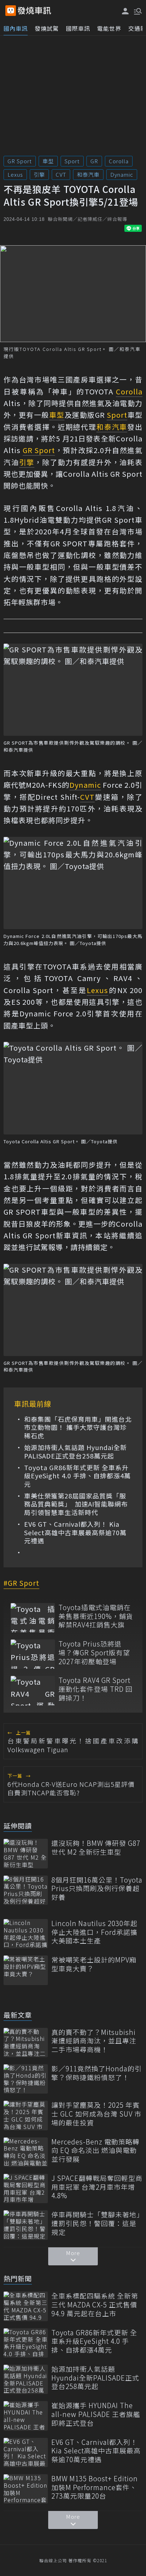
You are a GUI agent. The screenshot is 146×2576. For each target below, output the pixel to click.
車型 (48, 161)
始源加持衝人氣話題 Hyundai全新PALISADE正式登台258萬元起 (75, 1452)
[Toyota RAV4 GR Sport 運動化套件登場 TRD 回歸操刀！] (33, 1691)
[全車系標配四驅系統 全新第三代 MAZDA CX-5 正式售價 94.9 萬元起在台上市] (26, 2306)
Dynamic (122, 174)
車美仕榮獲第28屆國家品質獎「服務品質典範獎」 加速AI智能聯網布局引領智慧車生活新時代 (76, 1504)
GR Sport (20, 161)
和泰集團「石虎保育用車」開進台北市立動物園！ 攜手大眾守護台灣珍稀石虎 (78, 1427)
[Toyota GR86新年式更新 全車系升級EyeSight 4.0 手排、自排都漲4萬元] (26, 2343)
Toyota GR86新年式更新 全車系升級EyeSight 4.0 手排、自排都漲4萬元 (77, 1476)
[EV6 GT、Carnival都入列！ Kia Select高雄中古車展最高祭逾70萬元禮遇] (26, 2452)
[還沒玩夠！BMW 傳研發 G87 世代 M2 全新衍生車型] (26, 1853)
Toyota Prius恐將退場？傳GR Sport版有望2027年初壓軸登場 (94, 1653)
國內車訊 (16, 28)
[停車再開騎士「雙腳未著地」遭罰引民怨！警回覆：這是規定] (26, 2225)
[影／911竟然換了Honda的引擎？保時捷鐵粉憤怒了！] (26, 2079)
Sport (72, 161)
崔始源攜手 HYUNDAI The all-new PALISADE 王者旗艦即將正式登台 (96, 2414)
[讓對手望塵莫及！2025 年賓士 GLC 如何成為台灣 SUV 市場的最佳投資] (26, 2115)
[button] (137, 11)
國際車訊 (78, 28)
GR (94, 161)
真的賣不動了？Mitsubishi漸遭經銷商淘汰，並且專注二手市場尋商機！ (94, 2041)
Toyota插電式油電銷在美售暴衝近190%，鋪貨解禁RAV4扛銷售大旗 (96, 1616)
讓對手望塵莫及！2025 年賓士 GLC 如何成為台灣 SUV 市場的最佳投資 (96, 2114)
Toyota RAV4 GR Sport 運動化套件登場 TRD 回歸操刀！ (96, 1689)
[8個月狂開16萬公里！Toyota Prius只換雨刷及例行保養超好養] (26, 1890)
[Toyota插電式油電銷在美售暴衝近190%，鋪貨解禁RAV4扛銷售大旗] (33, 1618)
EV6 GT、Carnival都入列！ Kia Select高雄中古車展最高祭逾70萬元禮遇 (75, 1532)
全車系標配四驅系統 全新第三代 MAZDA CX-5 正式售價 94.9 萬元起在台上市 (95, 2305)
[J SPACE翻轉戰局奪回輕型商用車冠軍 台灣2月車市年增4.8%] (26, 2188)
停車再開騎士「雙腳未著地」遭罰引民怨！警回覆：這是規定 (96, 2223)
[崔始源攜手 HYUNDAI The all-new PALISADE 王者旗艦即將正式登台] (26, 2416)
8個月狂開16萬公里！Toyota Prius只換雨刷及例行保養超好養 (97, 1889)
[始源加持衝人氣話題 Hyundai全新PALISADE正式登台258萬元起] (26, 2379)
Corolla (119, 161)
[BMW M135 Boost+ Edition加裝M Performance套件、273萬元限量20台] (26, 2489)
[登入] (125, 11)
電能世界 (109, 28)
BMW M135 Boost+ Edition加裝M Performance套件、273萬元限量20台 (95, 2487)
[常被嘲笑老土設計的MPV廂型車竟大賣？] (26, 1970)
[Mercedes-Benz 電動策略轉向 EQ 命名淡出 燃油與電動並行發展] (26, 2152)
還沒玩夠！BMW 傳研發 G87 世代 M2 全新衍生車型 (96, 1847)
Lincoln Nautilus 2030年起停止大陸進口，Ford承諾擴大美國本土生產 (94, 1932)
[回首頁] (34, 11)
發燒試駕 (47, 28)
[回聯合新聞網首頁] (11, 11)
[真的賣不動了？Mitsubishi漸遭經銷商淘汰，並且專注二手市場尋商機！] (26, 2043)
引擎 (39, 174)
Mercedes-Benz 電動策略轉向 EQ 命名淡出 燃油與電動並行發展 (96, 2150)
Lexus (15, 174)
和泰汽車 (88, 174)
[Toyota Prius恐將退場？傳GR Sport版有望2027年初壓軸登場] (33, 1654)
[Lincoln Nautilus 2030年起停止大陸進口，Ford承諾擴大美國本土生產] (26, 1934)
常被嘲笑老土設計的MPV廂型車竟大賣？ (94, 1964)
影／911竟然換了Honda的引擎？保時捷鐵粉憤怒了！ (97, 2073)
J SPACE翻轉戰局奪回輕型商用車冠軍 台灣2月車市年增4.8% (97, 2187)
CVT (61, 174)
